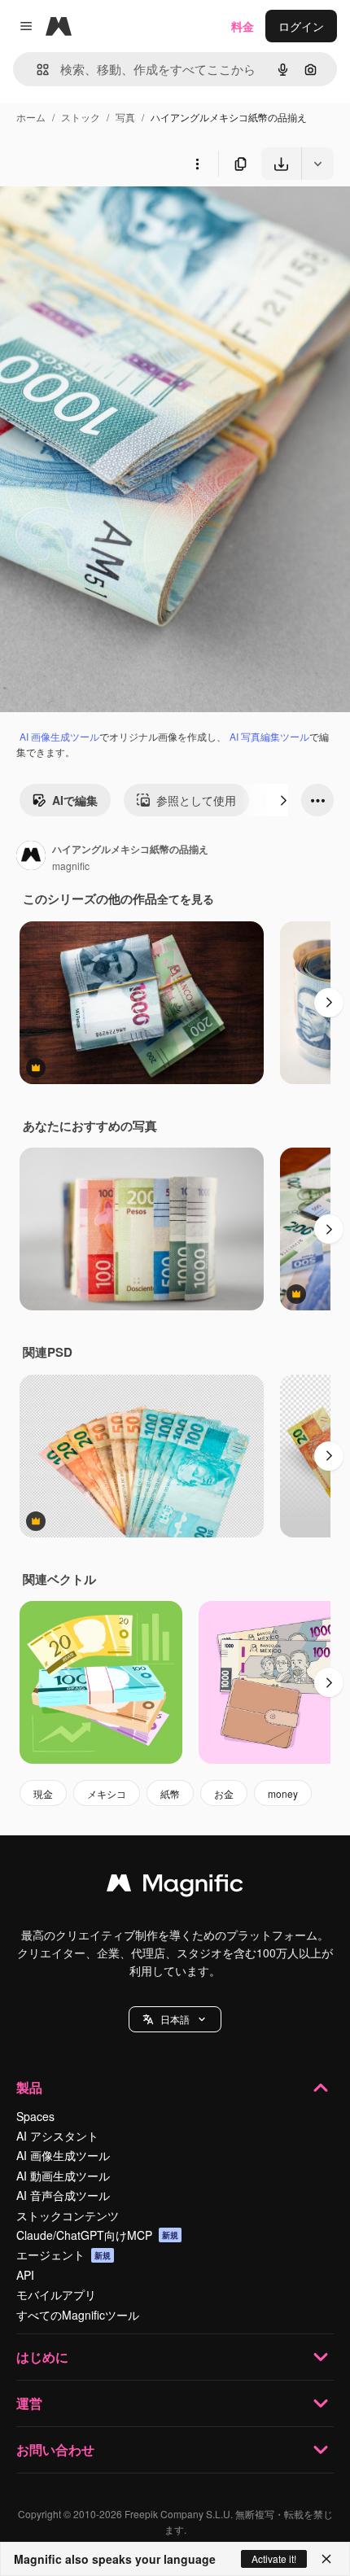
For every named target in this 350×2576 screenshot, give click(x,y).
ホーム (31, 117)
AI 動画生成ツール (63, 2176)
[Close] (326, 2559)
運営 (29, 2403)
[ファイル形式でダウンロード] (317, 164)
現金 (43, 1793)
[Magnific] (175, 1887)
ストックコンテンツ (68, 2215)
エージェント (63, 2255)
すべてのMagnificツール (78, 2315)
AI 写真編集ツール (269, 736)
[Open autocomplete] (36, 70)
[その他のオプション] (197, 164)
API (25, 2275)
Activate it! (274, 2559)
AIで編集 (75, 800)
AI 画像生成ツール (59, 736)
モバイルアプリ (56, 2294)
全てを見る (186, 899)
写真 (125, 117)
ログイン (301, 26)
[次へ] (283, 800)
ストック (81, 117)
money (283, 1793)
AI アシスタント (57, 2136)
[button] (175, 2019)
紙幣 (170, 1793)
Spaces (35, 2116)
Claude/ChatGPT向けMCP (97, 2235)
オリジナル (112, 218)
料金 (243, 26)
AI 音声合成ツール (63, 2195)
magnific (71, 866)
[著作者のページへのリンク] (31, 857)
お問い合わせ (55, 2449)
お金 (224, 1793)
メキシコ (107, 1793)
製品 (29, 2087)
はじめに (42, 2357)
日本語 (175, 2019)
